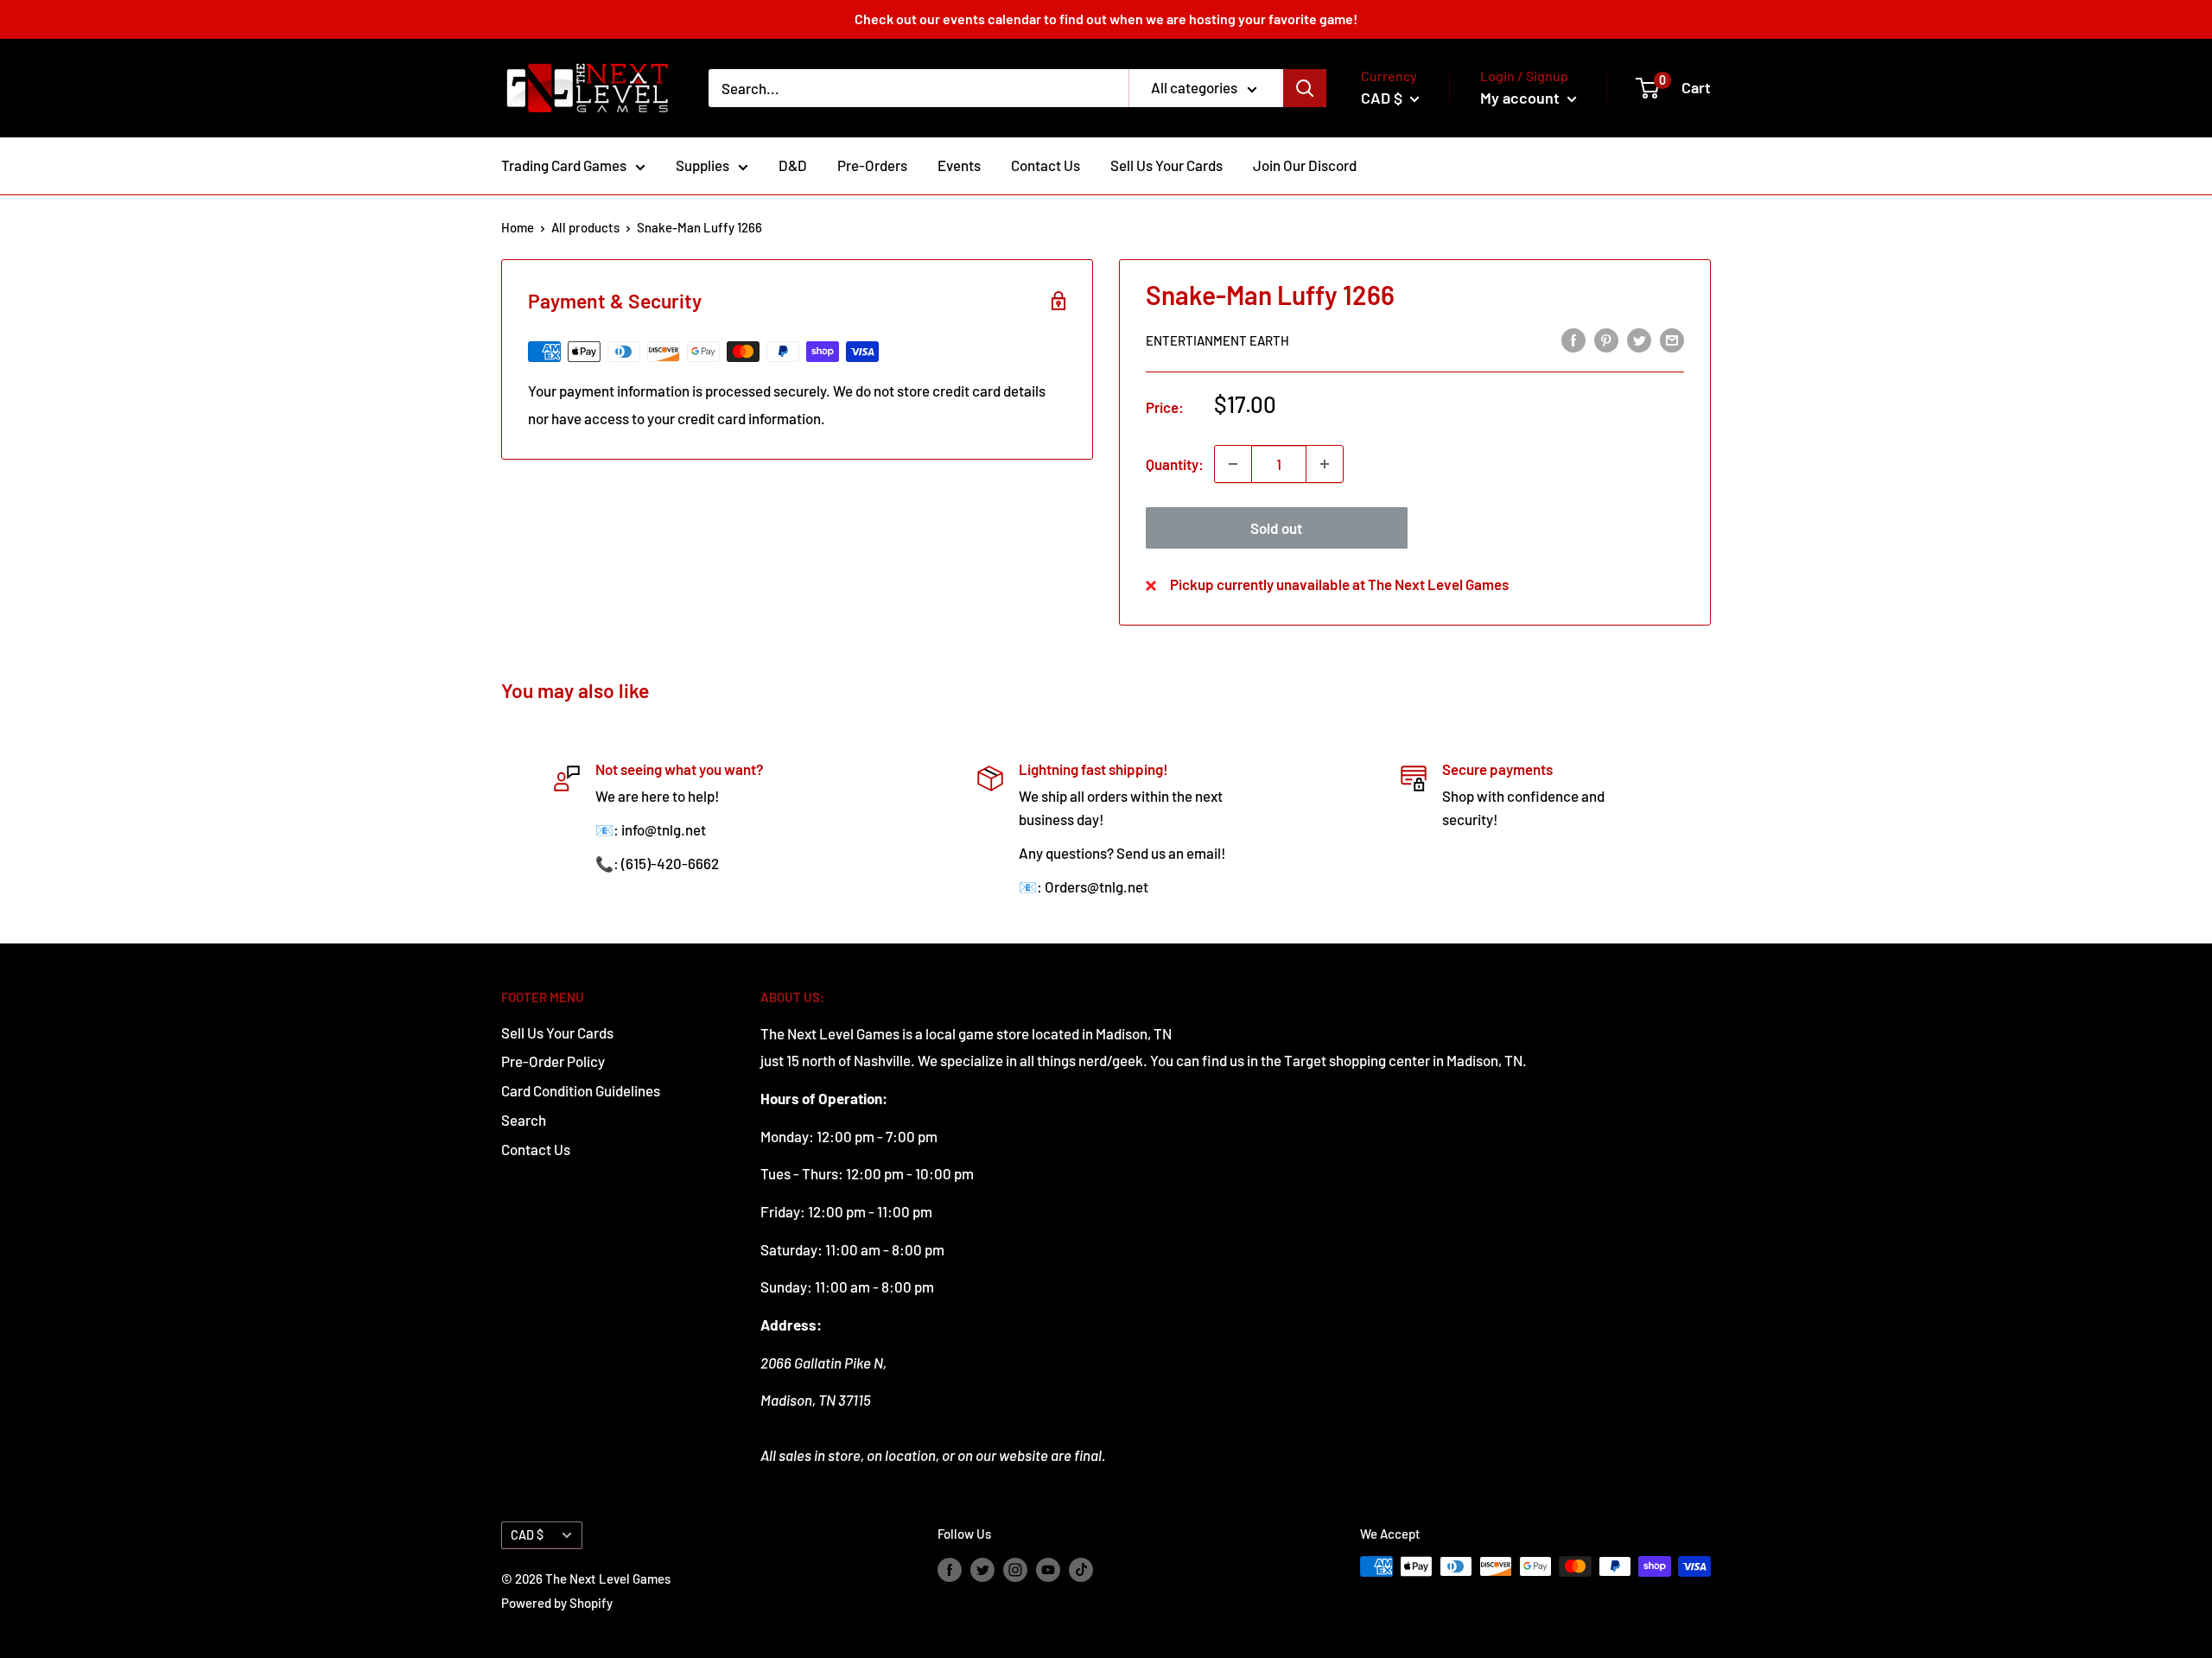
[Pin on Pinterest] (1606, 339)
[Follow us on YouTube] (1048, 1569)
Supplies (702, 165)
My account (1522, 98)
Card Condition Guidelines (581, 1090)
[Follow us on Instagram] (1015, 1569)
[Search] (1305, 88)
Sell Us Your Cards (1166, 165)
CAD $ (527, 1535)
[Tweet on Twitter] (1639, 339)
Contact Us (1046, 165)
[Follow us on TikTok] (1081, 1569)
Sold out (1276, 528)
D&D (793, 165)
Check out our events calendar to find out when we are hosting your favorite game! (1106, 19)
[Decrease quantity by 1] (1233, 464)
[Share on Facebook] (1573, 339)
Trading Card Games (564, 165)
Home (518, 227)
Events (959, 165)
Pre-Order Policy (553, 1061)
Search (524, 1120)
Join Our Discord (1305, 165)
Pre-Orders (872, 165)
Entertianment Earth (1217, 340)
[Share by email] (1672, 339)
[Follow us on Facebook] (950, 1569)
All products (585, 227)
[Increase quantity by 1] (1325, 464)
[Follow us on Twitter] (982, 1569)
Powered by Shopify (557, 1603)
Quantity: (1175, 464)
